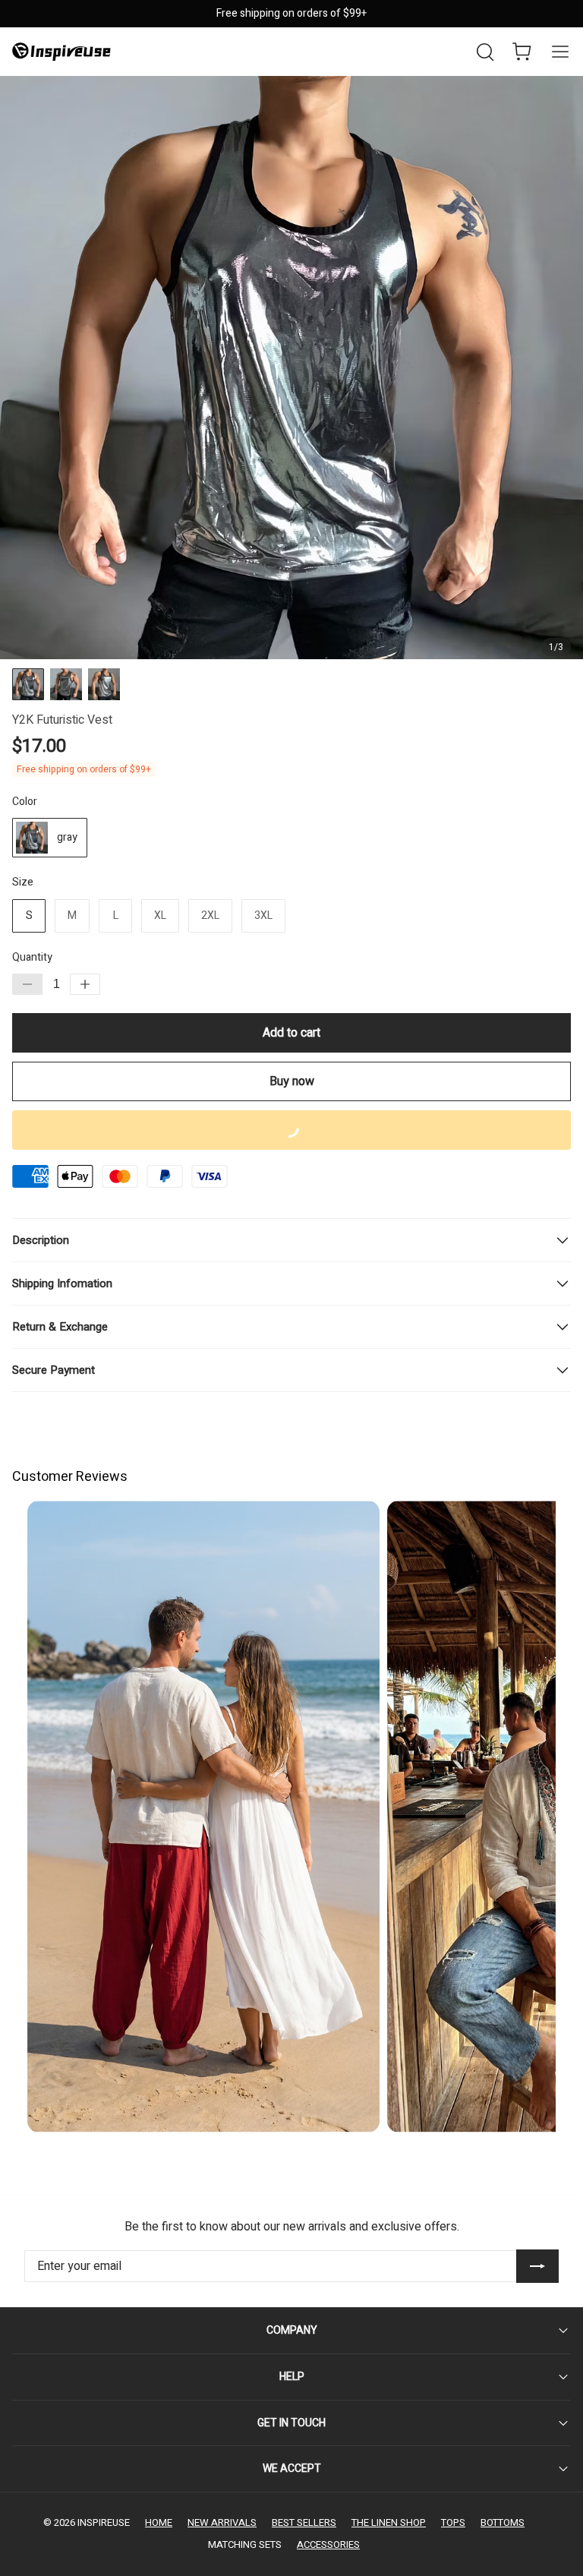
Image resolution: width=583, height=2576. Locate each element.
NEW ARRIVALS (222, 2522)
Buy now (292, 1081)
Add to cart (291, 1033)
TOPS (453, 2522)
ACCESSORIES (328, 2544)
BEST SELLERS (304, 2522)
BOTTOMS (503, 2522)
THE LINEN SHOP (389, 2522)
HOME (159, 2522)
